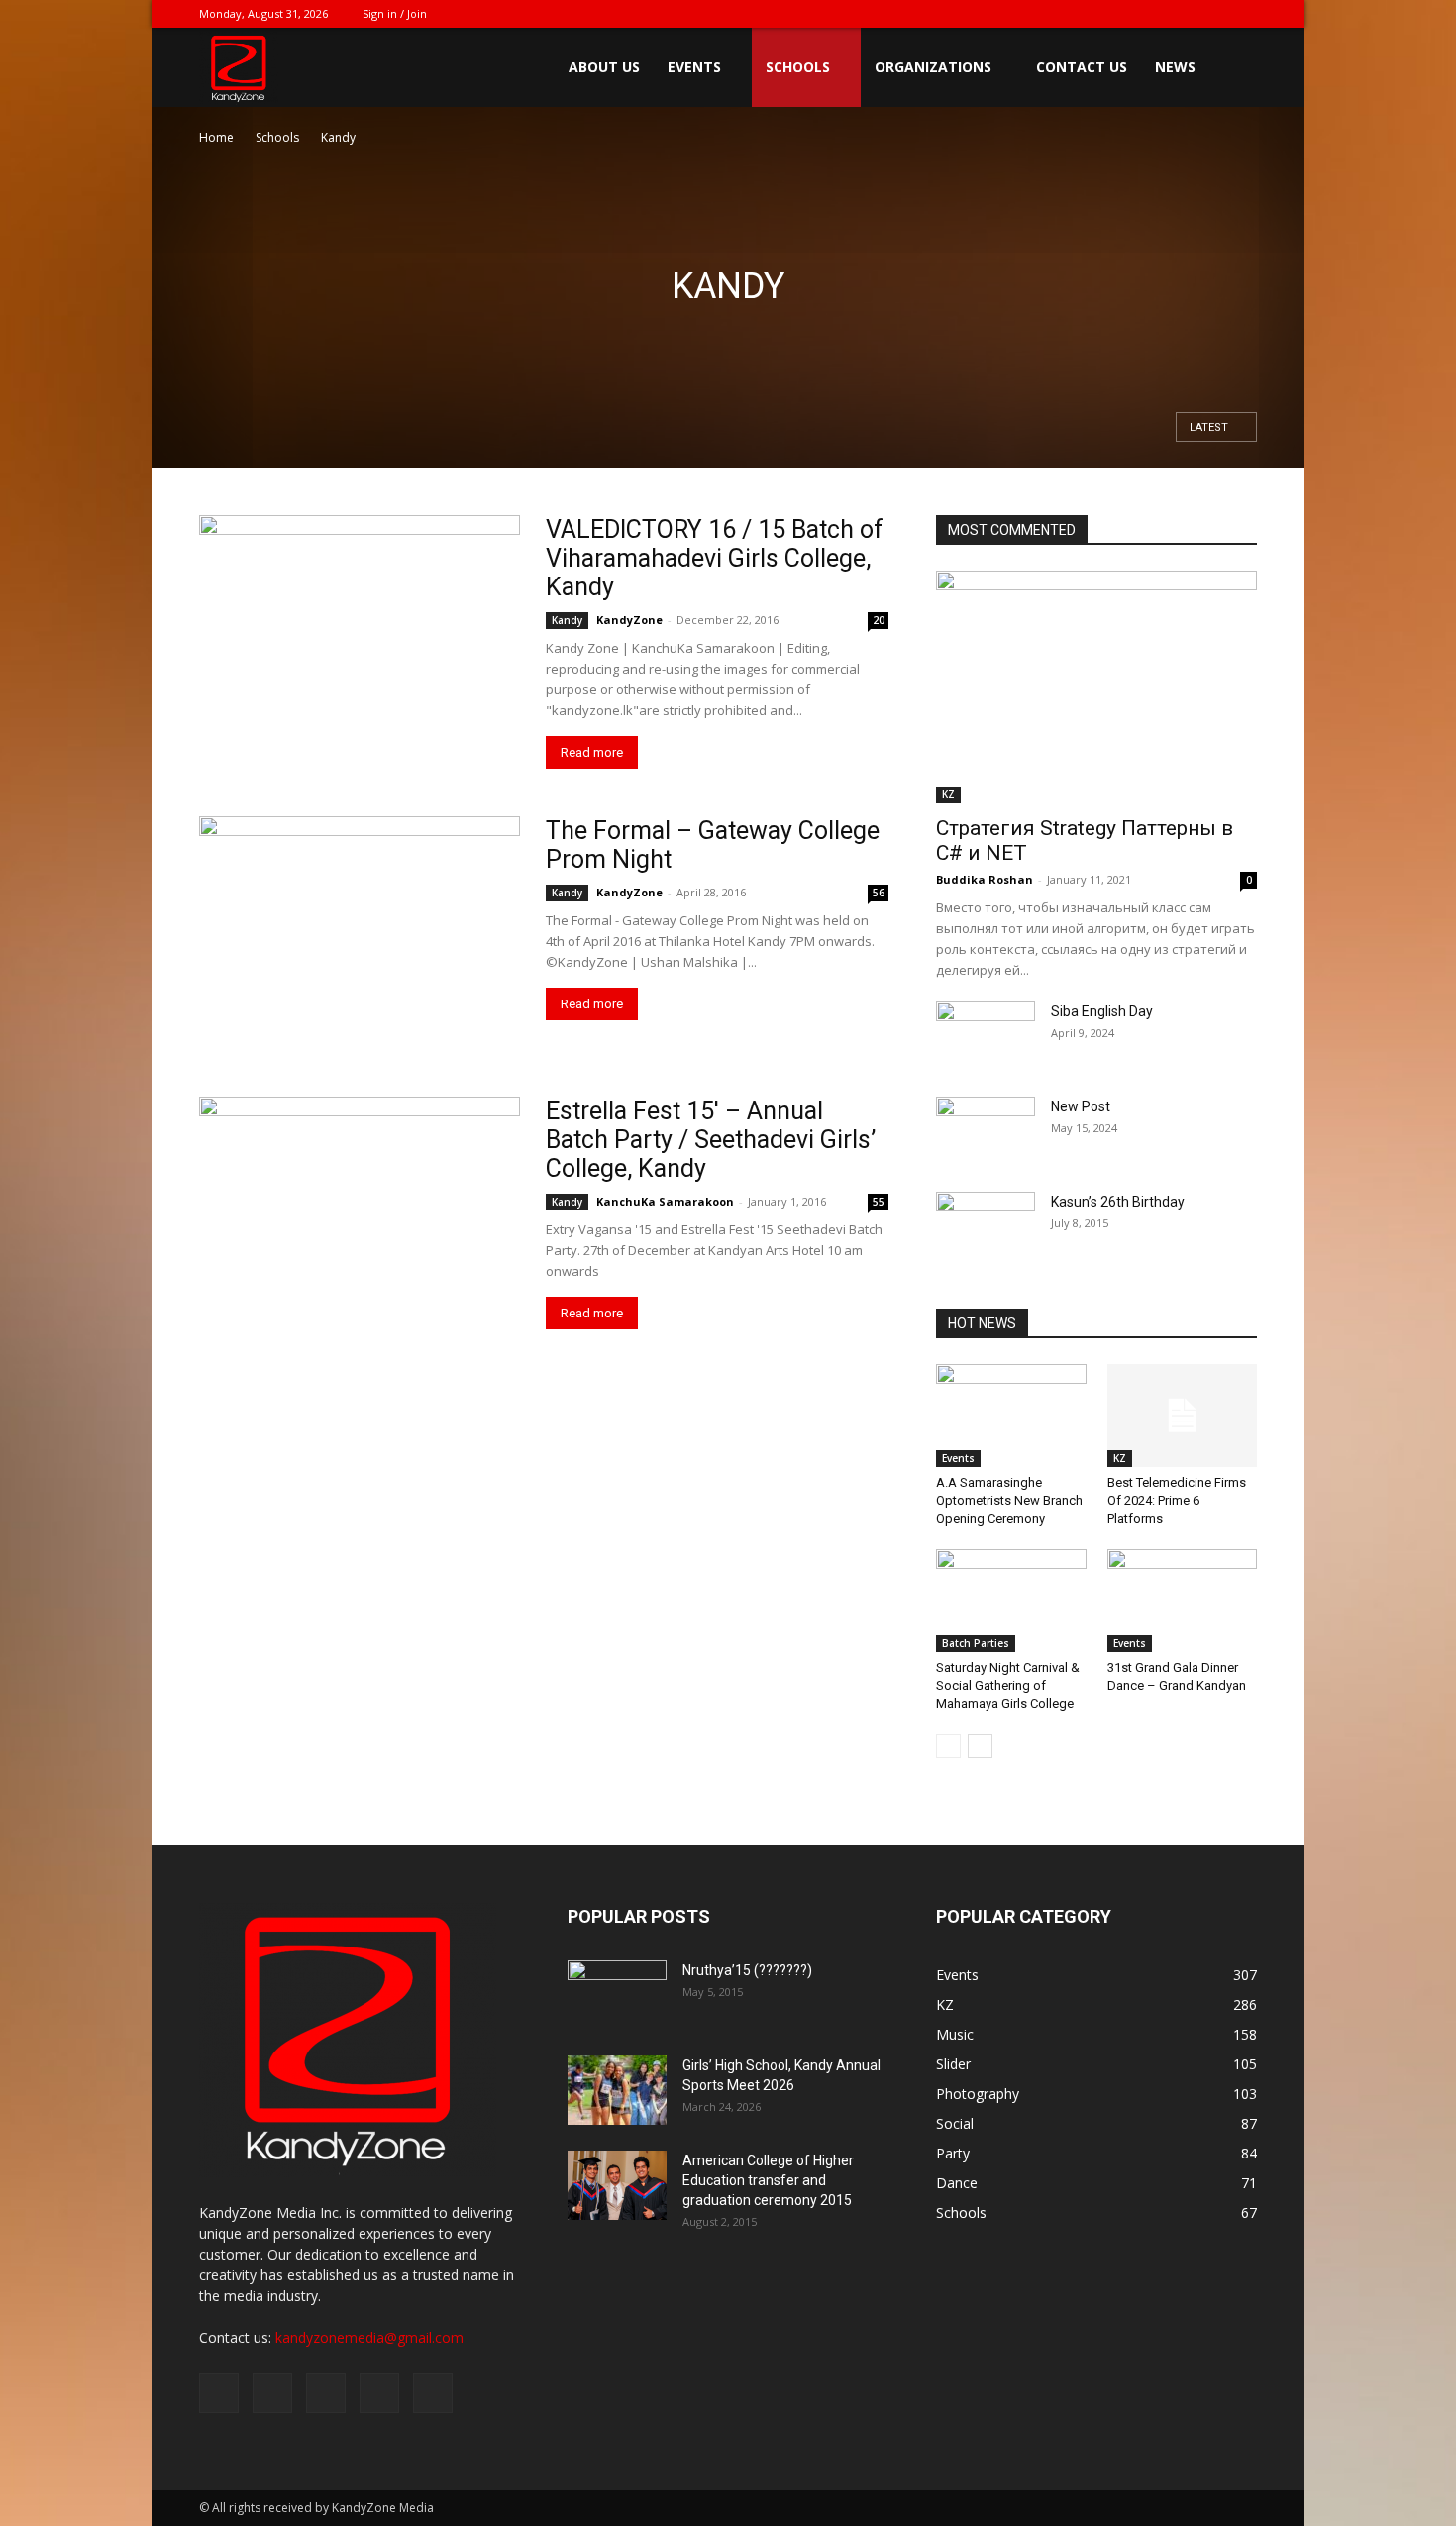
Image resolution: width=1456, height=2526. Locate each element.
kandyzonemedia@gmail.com (369, 2337)
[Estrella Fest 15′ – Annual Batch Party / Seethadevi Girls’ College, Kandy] (360, 1204)
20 (879, 620)
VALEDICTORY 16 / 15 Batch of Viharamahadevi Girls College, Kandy (715, 558)
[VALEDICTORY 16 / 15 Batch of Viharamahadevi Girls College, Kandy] (360, 631)
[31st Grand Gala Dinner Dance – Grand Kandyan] (1183, 1601)
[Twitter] (1144, 14)
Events (694, 67)
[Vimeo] (1177, 14)
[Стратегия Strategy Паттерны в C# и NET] (1096, 687)
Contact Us (1082, 67)
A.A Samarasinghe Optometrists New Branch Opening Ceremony (1009, 1500)
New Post (1081, 1106)
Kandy (567, 620)
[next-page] (980, 1746)
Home (216, 137)
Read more (592, 752)
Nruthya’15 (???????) (747, 1970)
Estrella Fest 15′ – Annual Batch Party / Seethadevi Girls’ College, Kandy (711, 1140)
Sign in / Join (395, 13)
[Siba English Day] (986, 1036)
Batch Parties (976, 1643)
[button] (1233, 69)
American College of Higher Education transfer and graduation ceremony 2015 (768, 2180)
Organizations (933, 67)
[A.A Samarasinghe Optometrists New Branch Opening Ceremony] (1011, 1416)
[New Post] (986, 1131)
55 (879, 1202)
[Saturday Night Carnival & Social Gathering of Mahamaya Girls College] (1011, 1601)
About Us (604, 67)
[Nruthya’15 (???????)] (617, 1995)
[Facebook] (1111, 14)
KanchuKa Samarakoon (665, 1201)
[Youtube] (1242, 14)
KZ (948, 794)
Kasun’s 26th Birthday (1118, 1202)
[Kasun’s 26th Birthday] (986, 1226)
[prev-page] (948, 1746)
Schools (798, 67)
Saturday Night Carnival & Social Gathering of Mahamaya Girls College (1008, 1685)
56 (879, 893)
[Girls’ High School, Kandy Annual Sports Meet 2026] (617, 2090)
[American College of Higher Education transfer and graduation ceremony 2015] (617, 2185)
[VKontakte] (1209, 14)
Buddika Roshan (985, 879)
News (1175, 67)
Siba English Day (1102, 1011)
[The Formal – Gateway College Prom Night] (360, 933)
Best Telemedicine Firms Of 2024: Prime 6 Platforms (1177, 1500)
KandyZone (629, 620)
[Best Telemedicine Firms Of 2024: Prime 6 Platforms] (1183, 1416)
